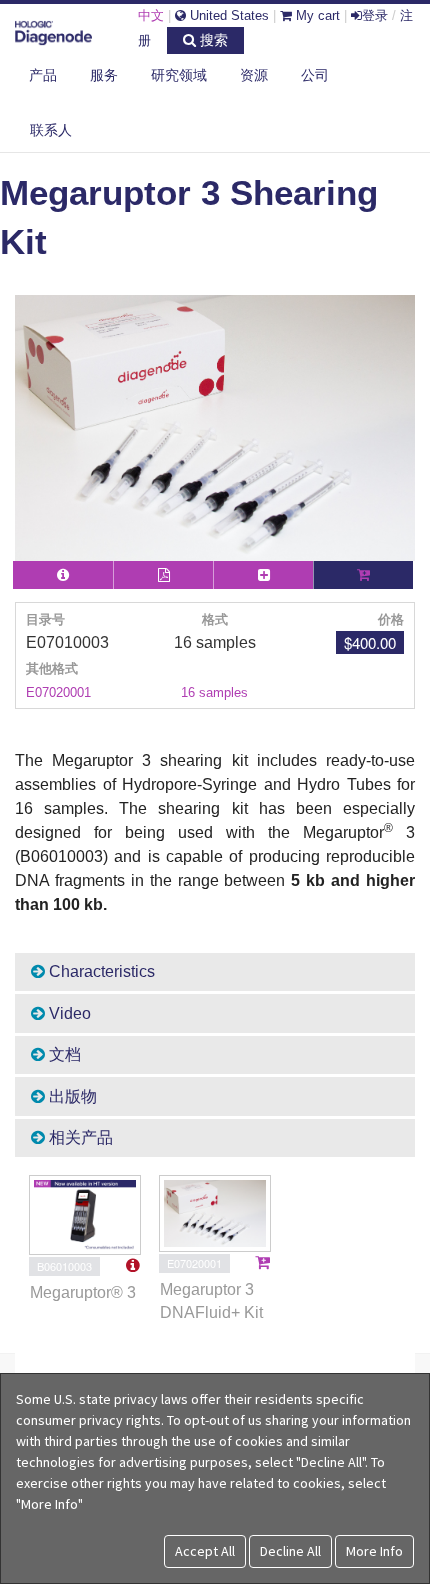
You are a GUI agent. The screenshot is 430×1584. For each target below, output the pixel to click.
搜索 (212, 40)
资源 (254, 75)
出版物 (71, 1096)
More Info (374, 1551)
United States (227, 15)
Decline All (290, 1551)
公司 (315, 75)
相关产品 (79, 1137)
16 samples (214, 692)
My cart (316, 15)
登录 (375, 15)
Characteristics (100, 971)
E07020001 (58, 692)
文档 (63, 1054)
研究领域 (179, 75)
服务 (104, 75)
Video (68, 1013)
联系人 (51, 130)
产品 (43, 75)
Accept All (205, 1551)
